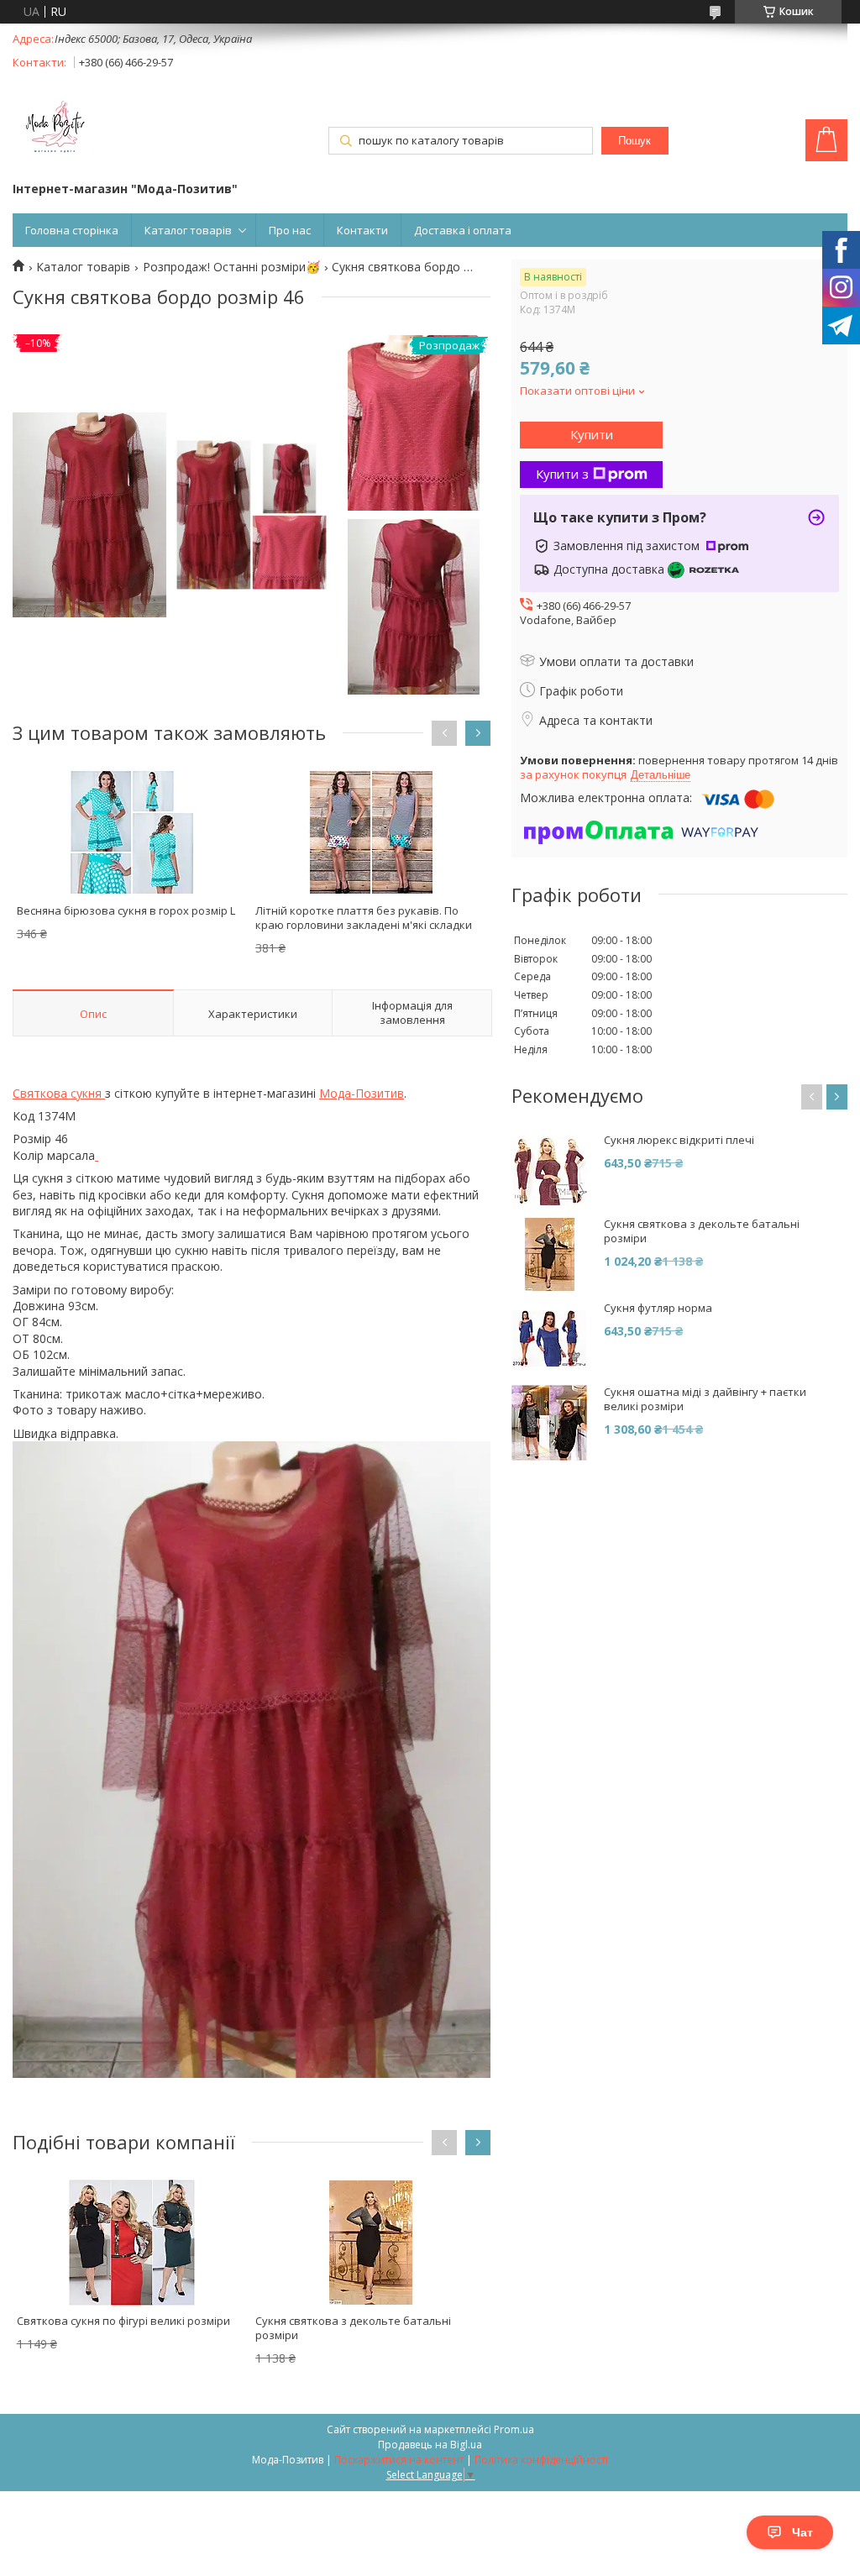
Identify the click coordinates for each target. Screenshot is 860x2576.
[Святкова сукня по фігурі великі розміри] (132, 2243)
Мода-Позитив (362, 1093)
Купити (592, 434)
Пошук (635, 141)
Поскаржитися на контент (399, 2460)
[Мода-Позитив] (55, 129)
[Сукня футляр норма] (549, 1339)
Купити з (562, 474)
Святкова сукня (59, 1093)
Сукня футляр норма (658, 1308)
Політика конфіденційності (541, 2460)
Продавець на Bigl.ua (430, 2445)
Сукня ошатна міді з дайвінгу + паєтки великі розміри (705, 1399)
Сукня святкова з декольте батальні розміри (353, 2328)
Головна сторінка (72, 230)
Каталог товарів (188, 230)
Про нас (290, 230)
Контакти (362, 230)
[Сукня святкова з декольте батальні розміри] (371, 2243)
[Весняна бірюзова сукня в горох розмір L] (132, 832)
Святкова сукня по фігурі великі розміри (123, 2321)
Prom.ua (514, 2429)
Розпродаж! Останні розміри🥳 (231, 267)
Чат (802, 2532)
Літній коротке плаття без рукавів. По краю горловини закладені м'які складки (364, 918)
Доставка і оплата (463, 230)
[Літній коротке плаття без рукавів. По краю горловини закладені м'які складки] (371, 832)
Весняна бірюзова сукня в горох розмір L (126, 910)
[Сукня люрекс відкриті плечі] (549, 1171)
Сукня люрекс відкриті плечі (679, 1140)
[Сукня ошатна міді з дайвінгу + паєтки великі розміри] (549, 1423)
